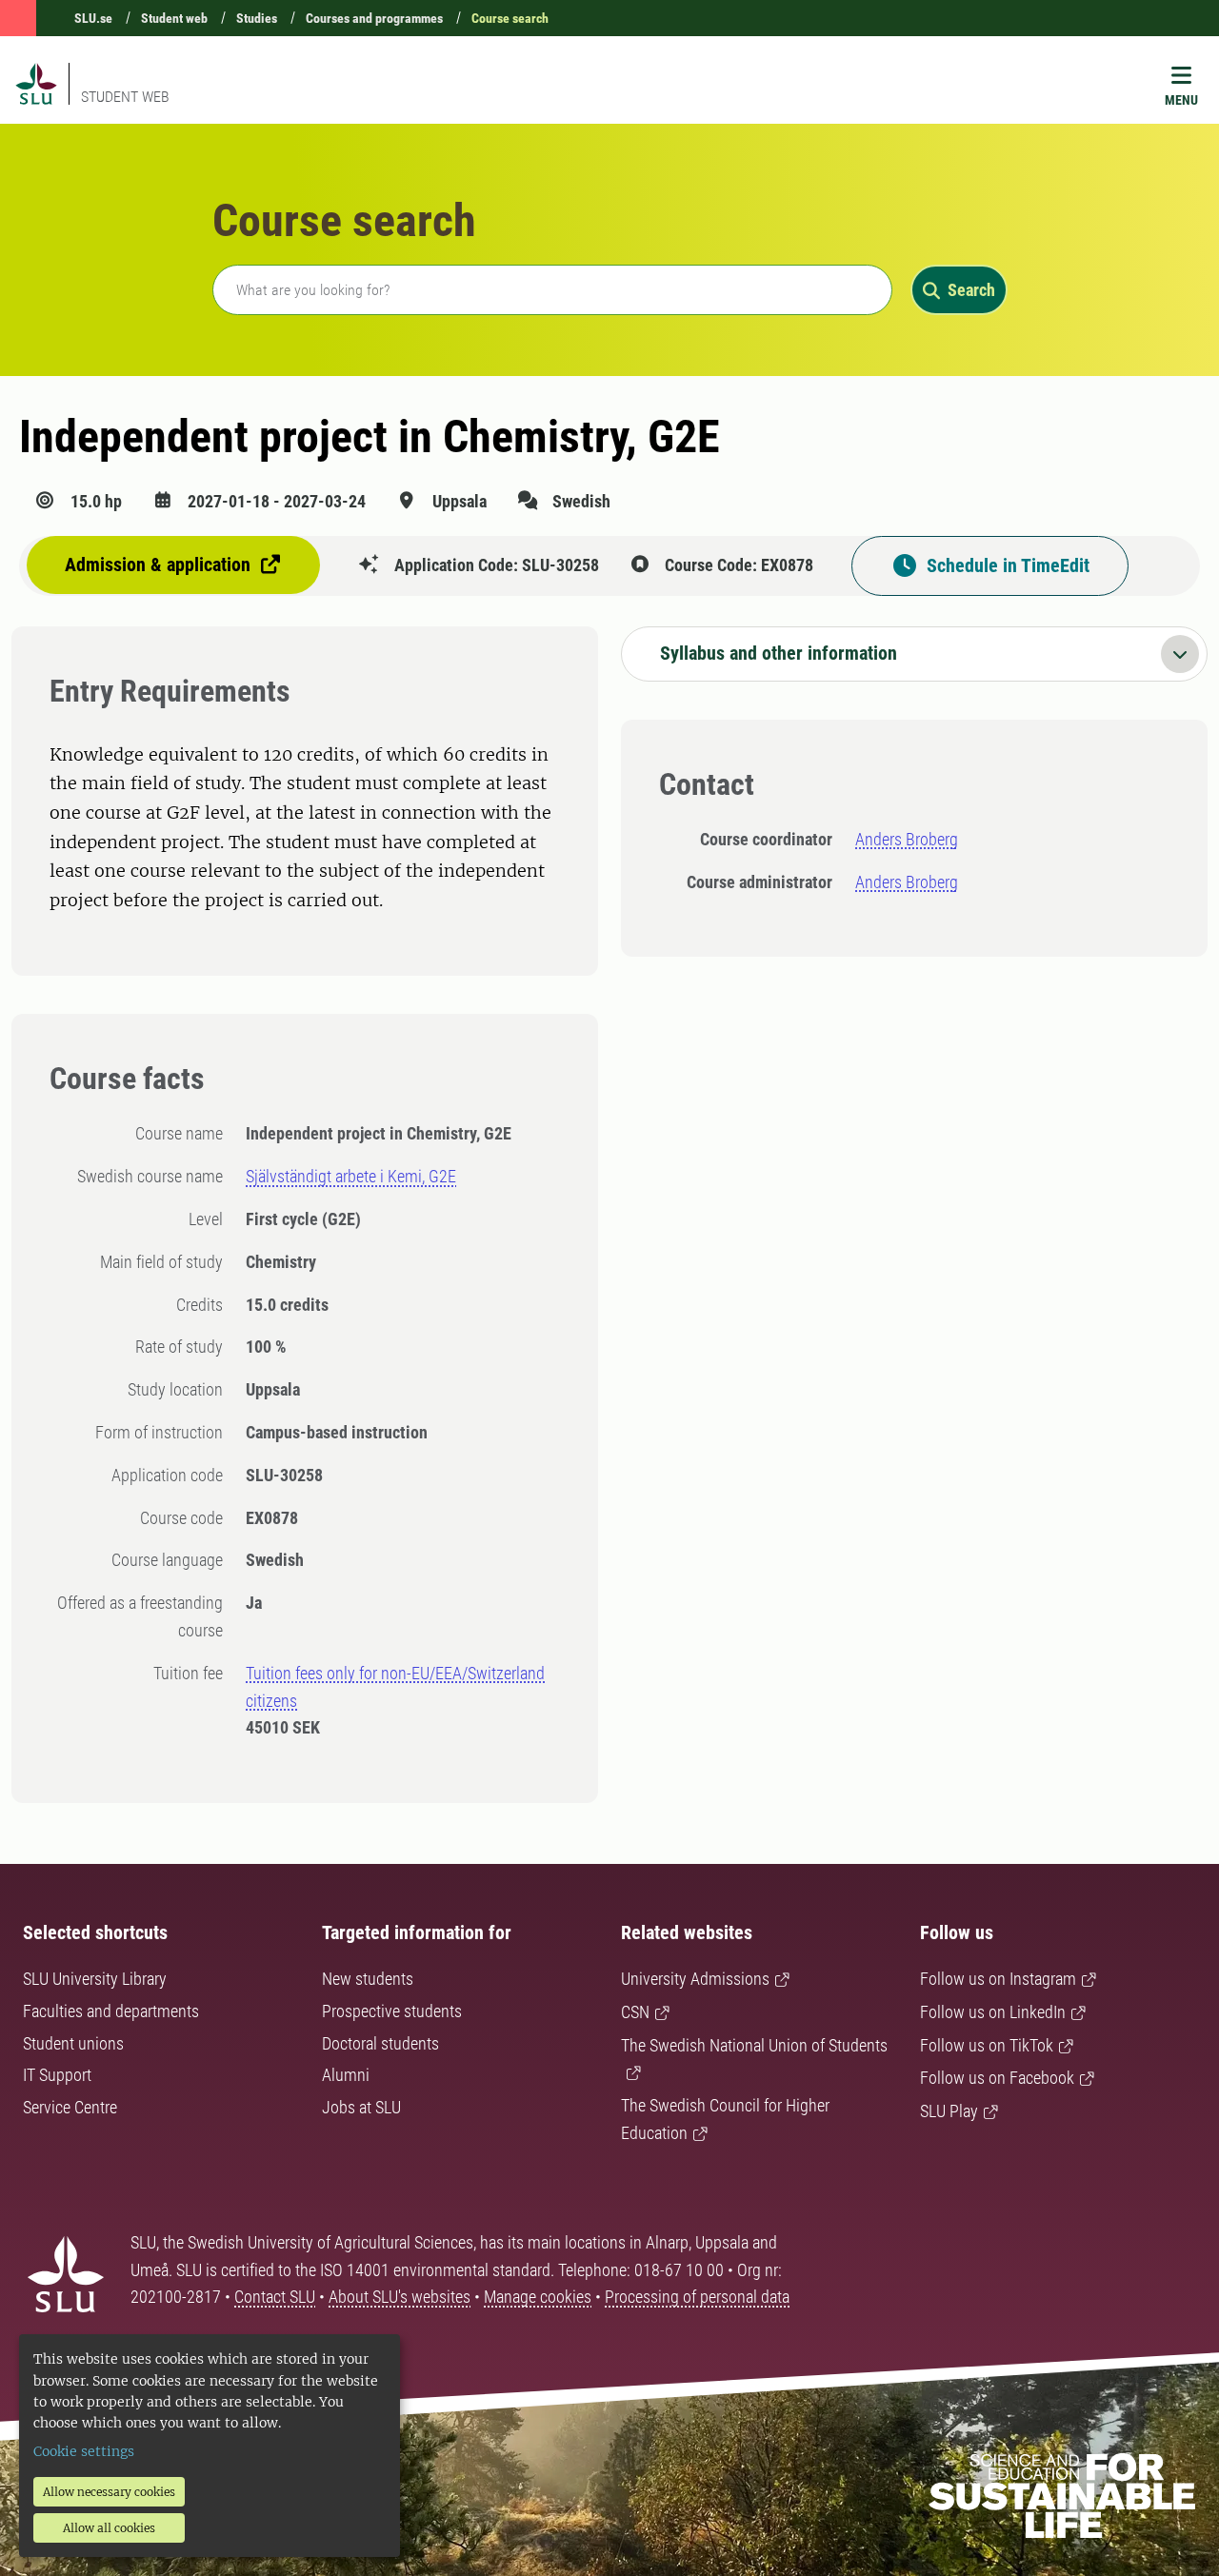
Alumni (346, 2075)
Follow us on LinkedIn (993, 2012)
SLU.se (93, 18)
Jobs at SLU (361, 2107)
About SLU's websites (400, 2297)
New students (368, 1979)
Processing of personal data (697, 2297)
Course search (510, 18)
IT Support (57, 2075)
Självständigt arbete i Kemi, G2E (351, 1176)
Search (971, 290)
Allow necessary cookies (109, 2492)
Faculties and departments (111, 2011)
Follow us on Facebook (997, 2078)
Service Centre (70, 2107)
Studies (257, 18)
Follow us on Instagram (998, 1979)
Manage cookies (538, 2297)
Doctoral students (380, 2043)
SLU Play (949, 2111)
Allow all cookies (109, 2528)
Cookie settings (84, 2451)
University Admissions (695, 1979)
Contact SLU (275, 2297)
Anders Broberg (907, 839)
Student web (174, 18)
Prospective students (392, 2011)
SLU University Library (95, 1979)
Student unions (73, 2043)
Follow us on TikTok (987, 2045)
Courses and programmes (374, 18)
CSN (635, 2012)
